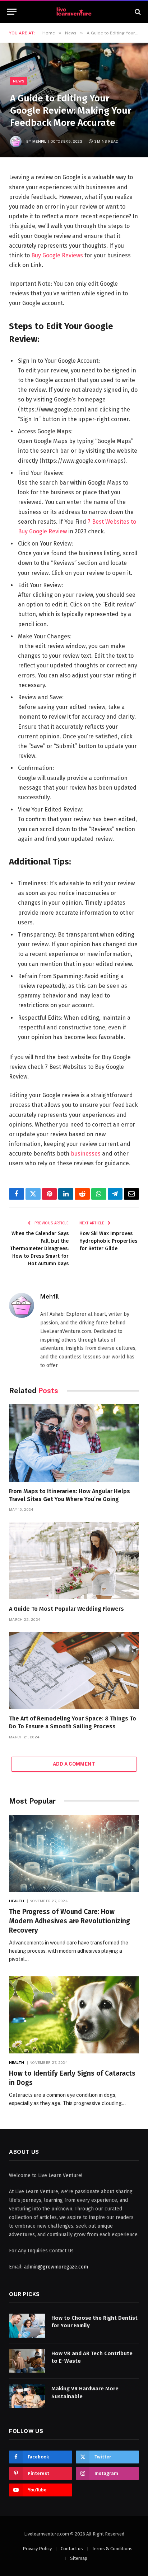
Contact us (72, 2549)
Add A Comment (74, 1764)
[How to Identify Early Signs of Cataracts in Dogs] (74, 2015)
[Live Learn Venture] (74, 12)
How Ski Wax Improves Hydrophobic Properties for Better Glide (108, 1241)
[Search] (137, 12)
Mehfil (40, 141)
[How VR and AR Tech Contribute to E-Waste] (27, 2361)
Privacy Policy (37, 2549)
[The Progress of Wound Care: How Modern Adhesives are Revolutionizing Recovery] (74, 1853)
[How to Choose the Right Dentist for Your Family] (27, 2326)
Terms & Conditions (112, 2549)
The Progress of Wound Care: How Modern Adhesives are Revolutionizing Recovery (70, 1921)
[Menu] (12, 12)
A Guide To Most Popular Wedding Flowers (66, 1609)
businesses (86, 1154)
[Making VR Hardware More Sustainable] (27, 2396)
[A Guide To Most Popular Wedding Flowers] (74, 1560)
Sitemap (79, 2558)
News (19, 81)
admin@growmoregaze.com (56, 2267)
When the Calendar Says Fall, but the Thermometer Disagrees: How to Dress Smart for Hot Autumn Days (39, 1249)
